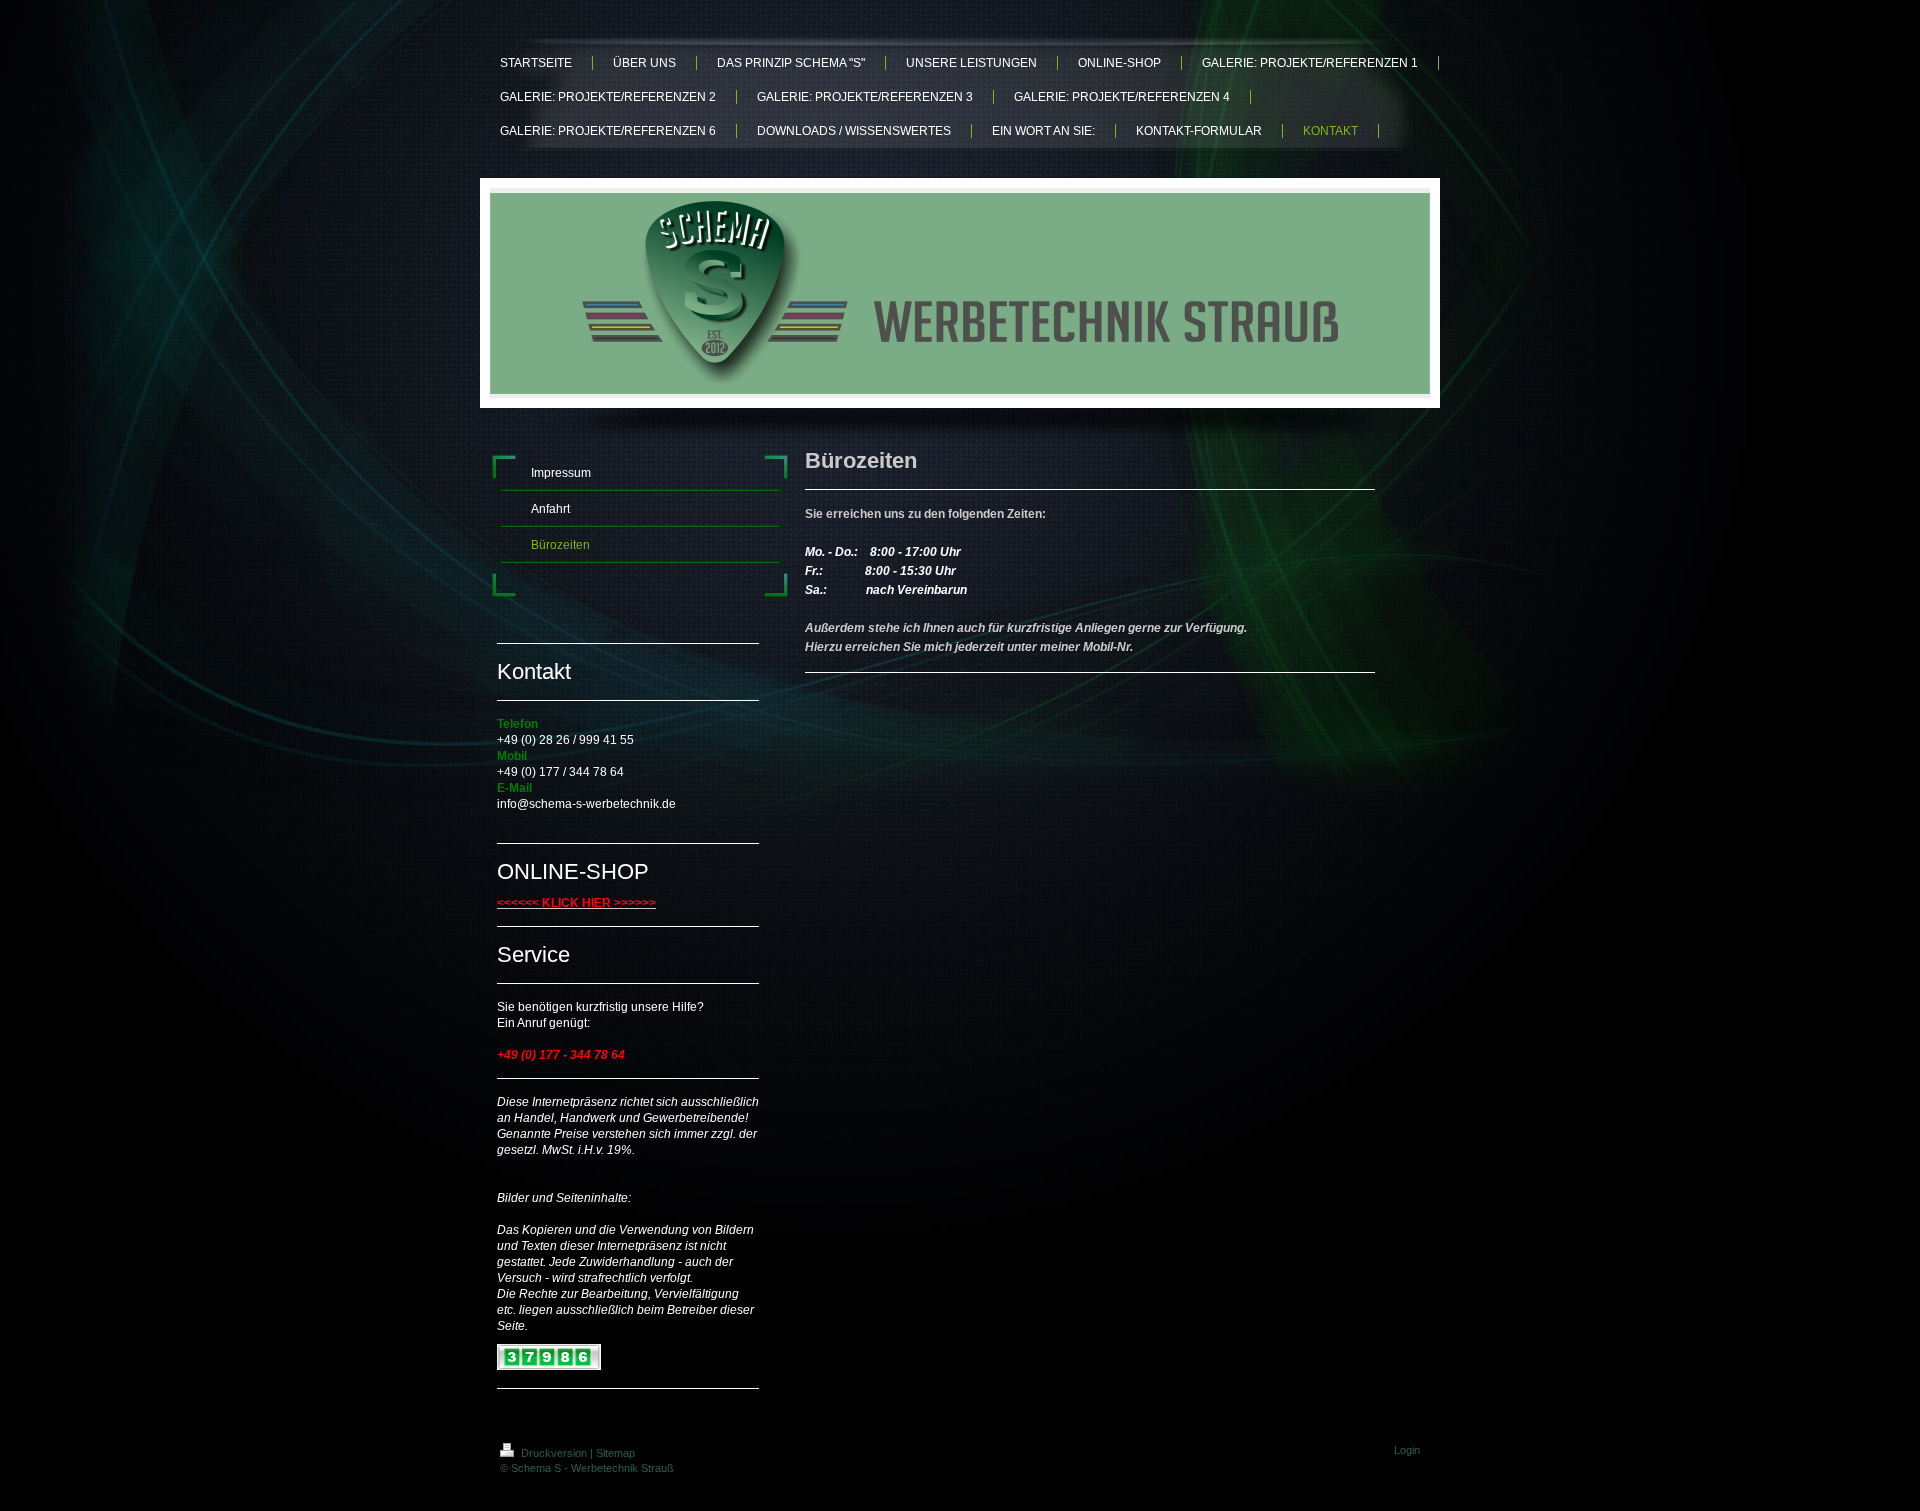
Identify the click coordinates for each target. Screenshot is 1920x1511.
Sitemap (615, 1453)
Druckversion (554, 1453)
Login (1407, 1450)
